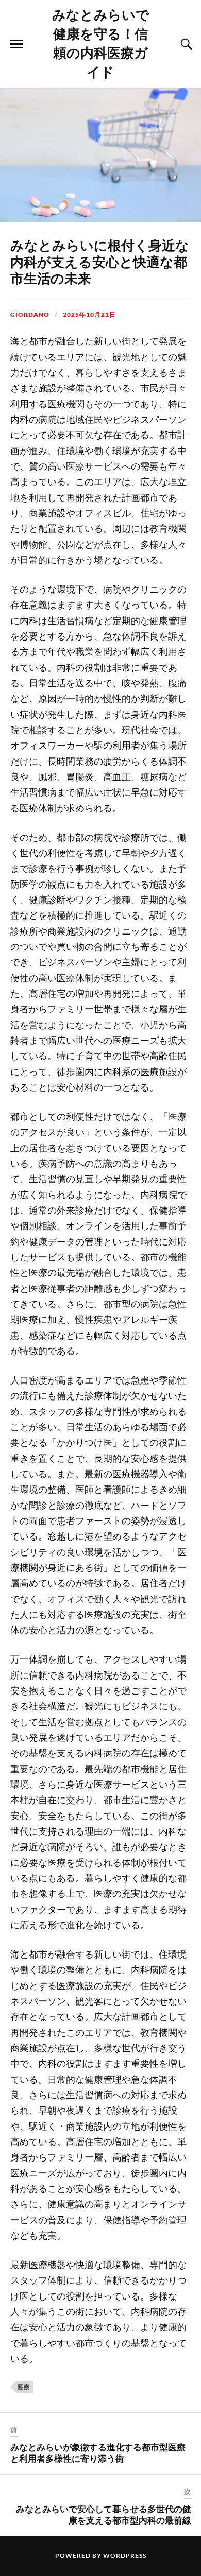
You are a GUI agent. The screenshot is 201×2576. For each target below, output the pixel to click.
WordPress (125, 2556)
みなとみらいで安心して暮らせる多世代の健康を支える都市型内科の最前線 (104, 2514)
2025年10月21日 (89, 314)
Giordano (30, 314)
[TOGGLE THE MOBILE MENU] (16, 44)
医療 (24, 2387)
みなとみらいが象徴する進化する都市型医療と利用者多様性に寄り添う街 (98, 2452)
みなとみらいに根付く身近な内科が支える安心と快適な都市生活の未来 (100, 261)
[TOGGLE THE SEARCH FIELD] (185, 44)
